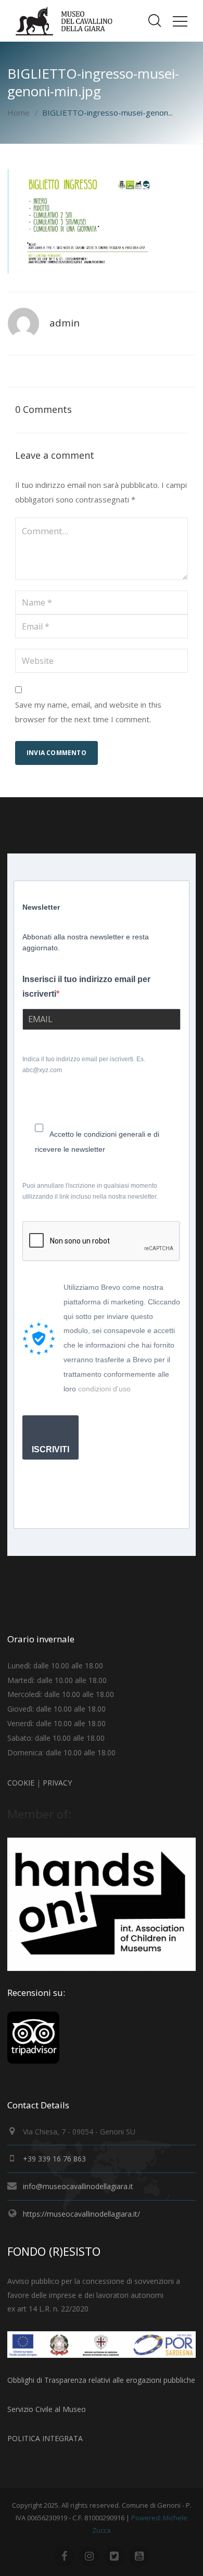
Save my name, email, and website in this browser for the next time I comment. (88, 712)
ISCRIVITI (50, 1449)
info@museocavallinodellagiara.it (78, 2186)
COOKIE (21, 1783)
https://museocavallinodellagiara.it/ (81, 2214)
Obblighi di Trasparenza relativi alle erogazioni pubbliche (101, 2380)
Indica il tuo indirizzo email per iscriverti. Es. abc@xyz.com (84, 1065)
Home (18, 112)
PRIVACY (57, 1783)
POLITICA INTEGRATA (45, 2438)
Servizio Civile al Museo (47, 2409)
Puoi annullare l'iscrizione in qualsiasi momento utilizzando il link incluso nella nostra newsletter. (90, 1191)
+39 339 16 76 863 (54, 2159)
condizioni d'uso (104, 1389)
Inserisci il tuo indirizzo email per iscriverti (86, 987)
